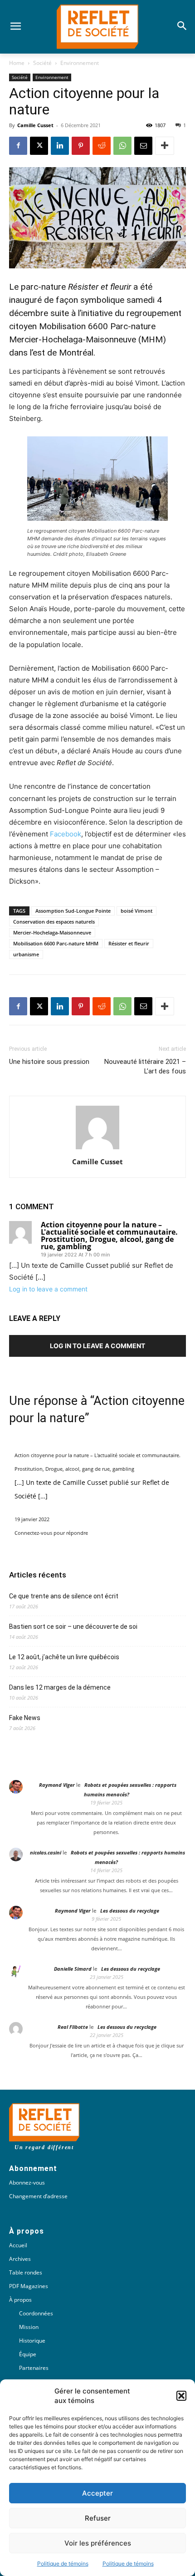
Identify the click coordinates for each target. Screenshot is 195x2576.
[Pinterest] (81, 146)
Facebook (66, 834)
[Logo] (97, 27)
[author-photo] (97, 1149)
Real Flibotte (73, 2027)
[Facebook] (18, 146)
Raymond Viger (57, 1785)
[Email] (143, 146)
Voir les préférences (98, 2543)
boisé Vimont (136, 911)
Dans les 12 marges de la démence (61, 1687)
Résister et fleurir (129, 943)
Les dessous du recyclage (130, 1911)
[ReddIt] (102, 146)
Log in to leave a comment (48, 1289)
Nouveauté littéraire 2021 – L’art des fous (145, 1066)
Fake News (25, 1718)
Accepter (97, 2493)
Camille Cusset (35, 125)
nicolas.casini (46, 1852)
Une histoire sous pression (49, 1062)
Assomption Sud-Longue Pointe (73, 911)
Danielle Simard (73, 1969)
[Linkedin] (60, 146)
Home (17, 63)
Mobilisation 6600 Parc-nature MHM (56, 943)
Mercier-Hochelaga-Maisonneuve (52, 932)
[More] (165, 146)
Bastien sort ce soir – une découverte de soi (73, 1627)
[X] (39, 146)
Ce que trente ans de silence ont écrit (64, 1596)
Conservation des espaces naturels (54, 922)
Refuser (98, 2518)
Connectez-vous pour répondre (51, 1533)
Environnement (80, 63)
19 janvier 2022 (32, 1519)
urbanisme (26, 954)
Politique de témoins (63, 2564)
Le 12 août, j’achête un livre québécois (64, 1657)
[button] (181, 2396)
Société (42, 63)
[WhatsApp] (122, 146)
